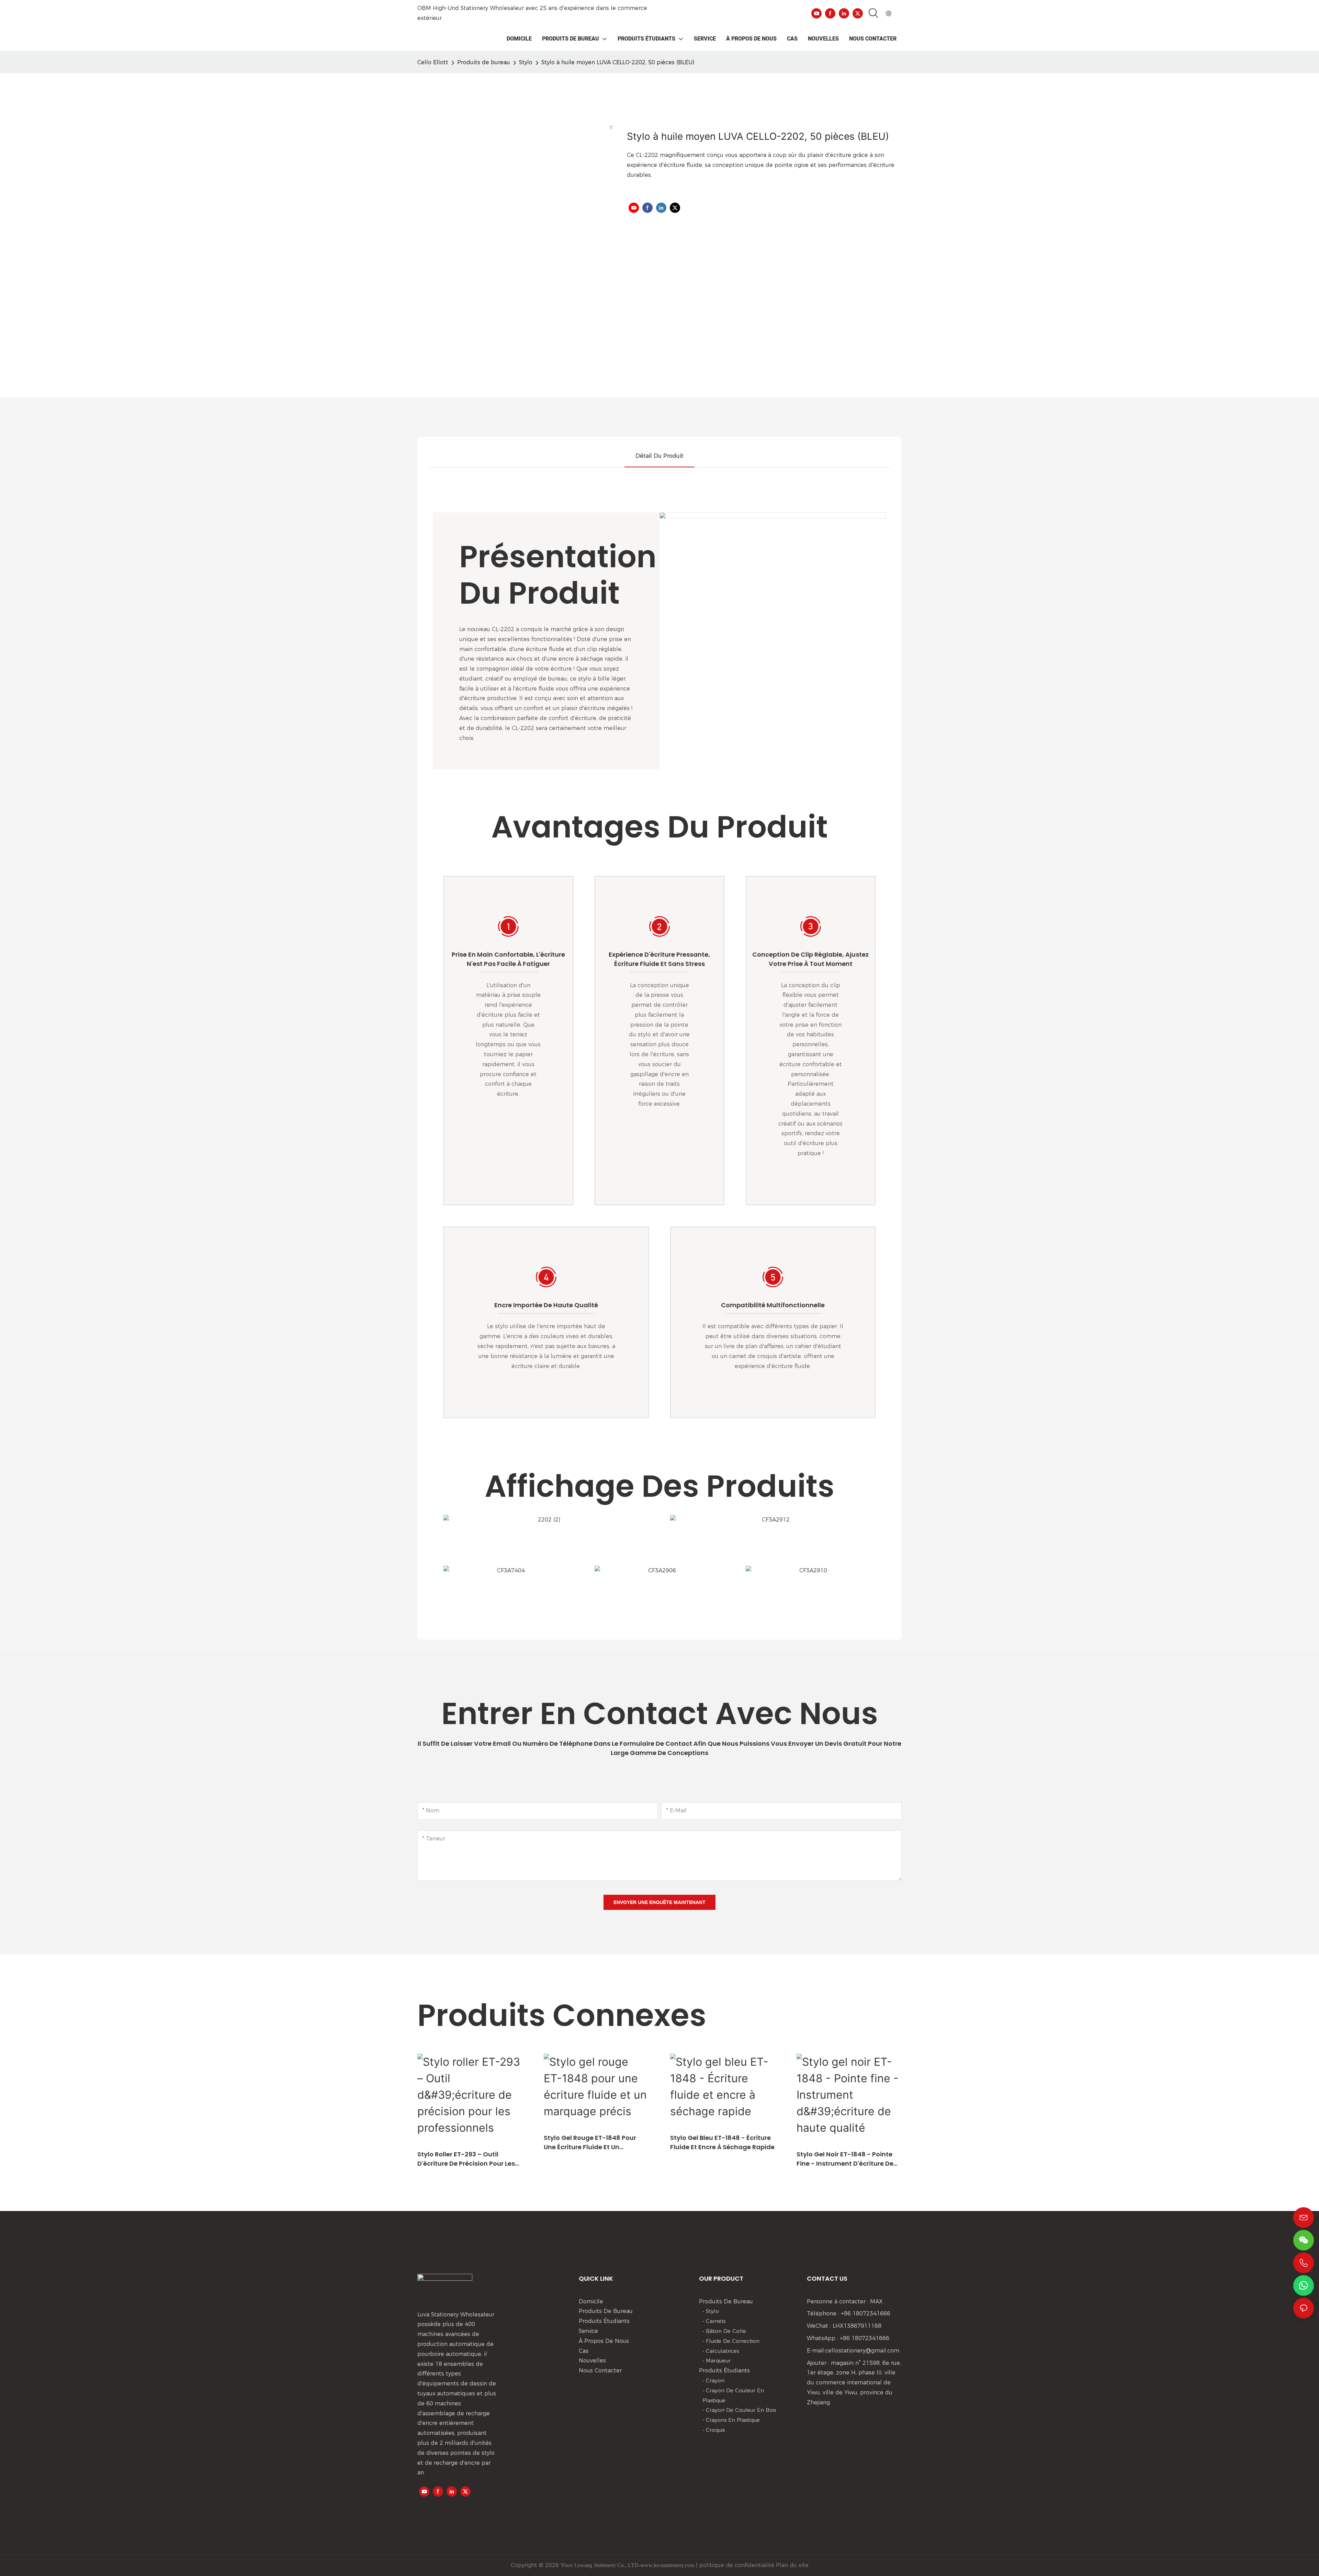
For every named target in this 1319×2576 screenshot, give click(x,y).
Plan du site (791, 2565)
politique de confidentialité (736, 2565)
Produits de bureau (484, 62)
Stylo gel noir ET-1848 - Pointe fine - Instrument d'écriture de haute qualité (845, 2159)
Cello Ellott (433, 62)
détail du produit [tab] (659, 456)
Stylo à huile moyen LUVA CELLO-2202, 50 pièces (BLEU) (618, 62)
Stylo (526, 62)
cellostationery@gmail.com (862, 2351)
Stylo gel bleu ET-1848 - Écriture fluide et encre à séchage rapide (722, 2142)
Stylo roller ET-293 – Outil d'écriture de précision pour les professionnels (466, 2159)
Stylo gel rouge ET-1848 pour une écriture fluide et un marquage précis (590, 2142)
